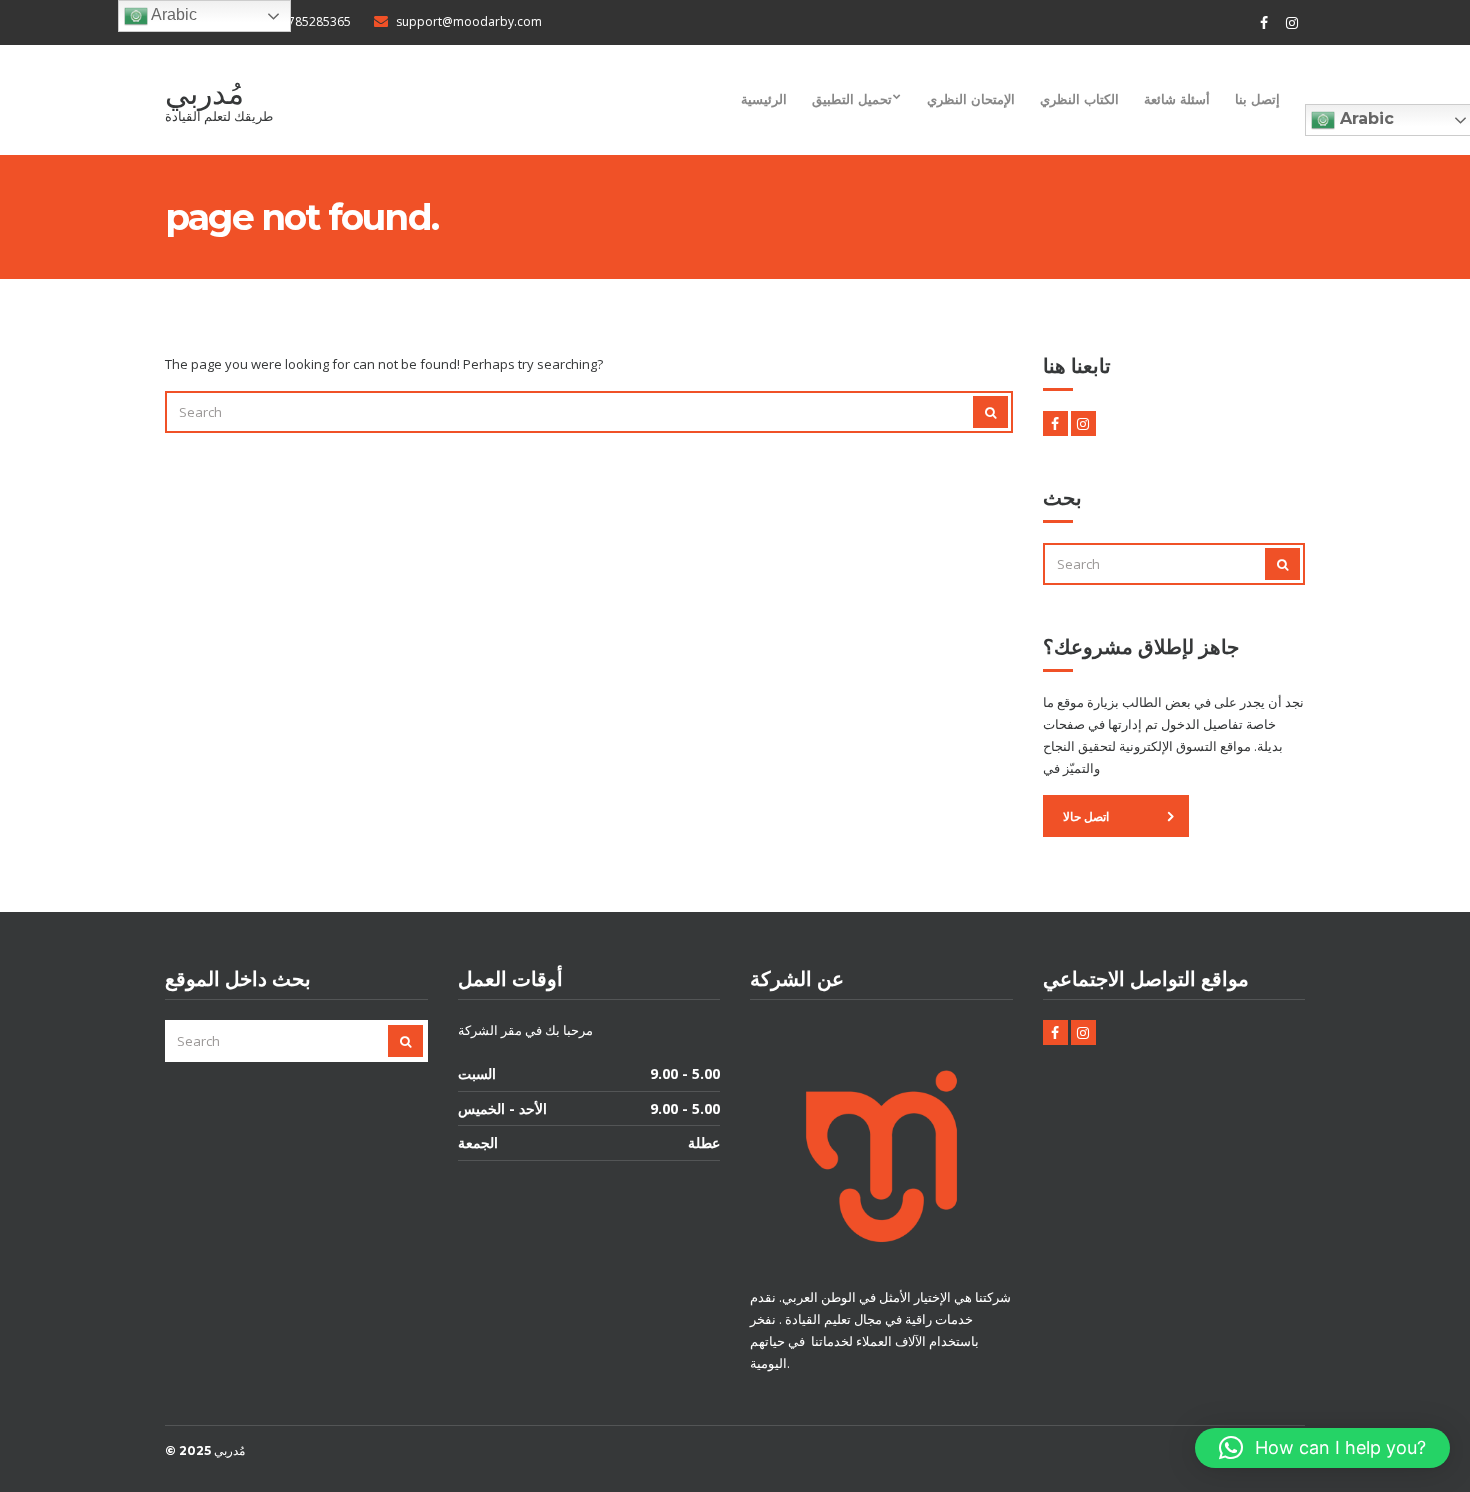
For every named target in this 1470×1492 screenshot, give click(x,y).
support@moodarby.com (469, 21)
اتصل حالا (1086, 816)
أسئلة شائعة (1177, 99)
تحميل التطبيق (852, 99)
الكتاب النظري (1079, 99)
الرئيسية (764, 99)
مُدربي (204, 93)
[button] (1322, 1448)
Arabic (172, 14)
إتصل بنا (1257, 99)
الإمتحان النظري (971, 99)
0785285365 (316, 21)
